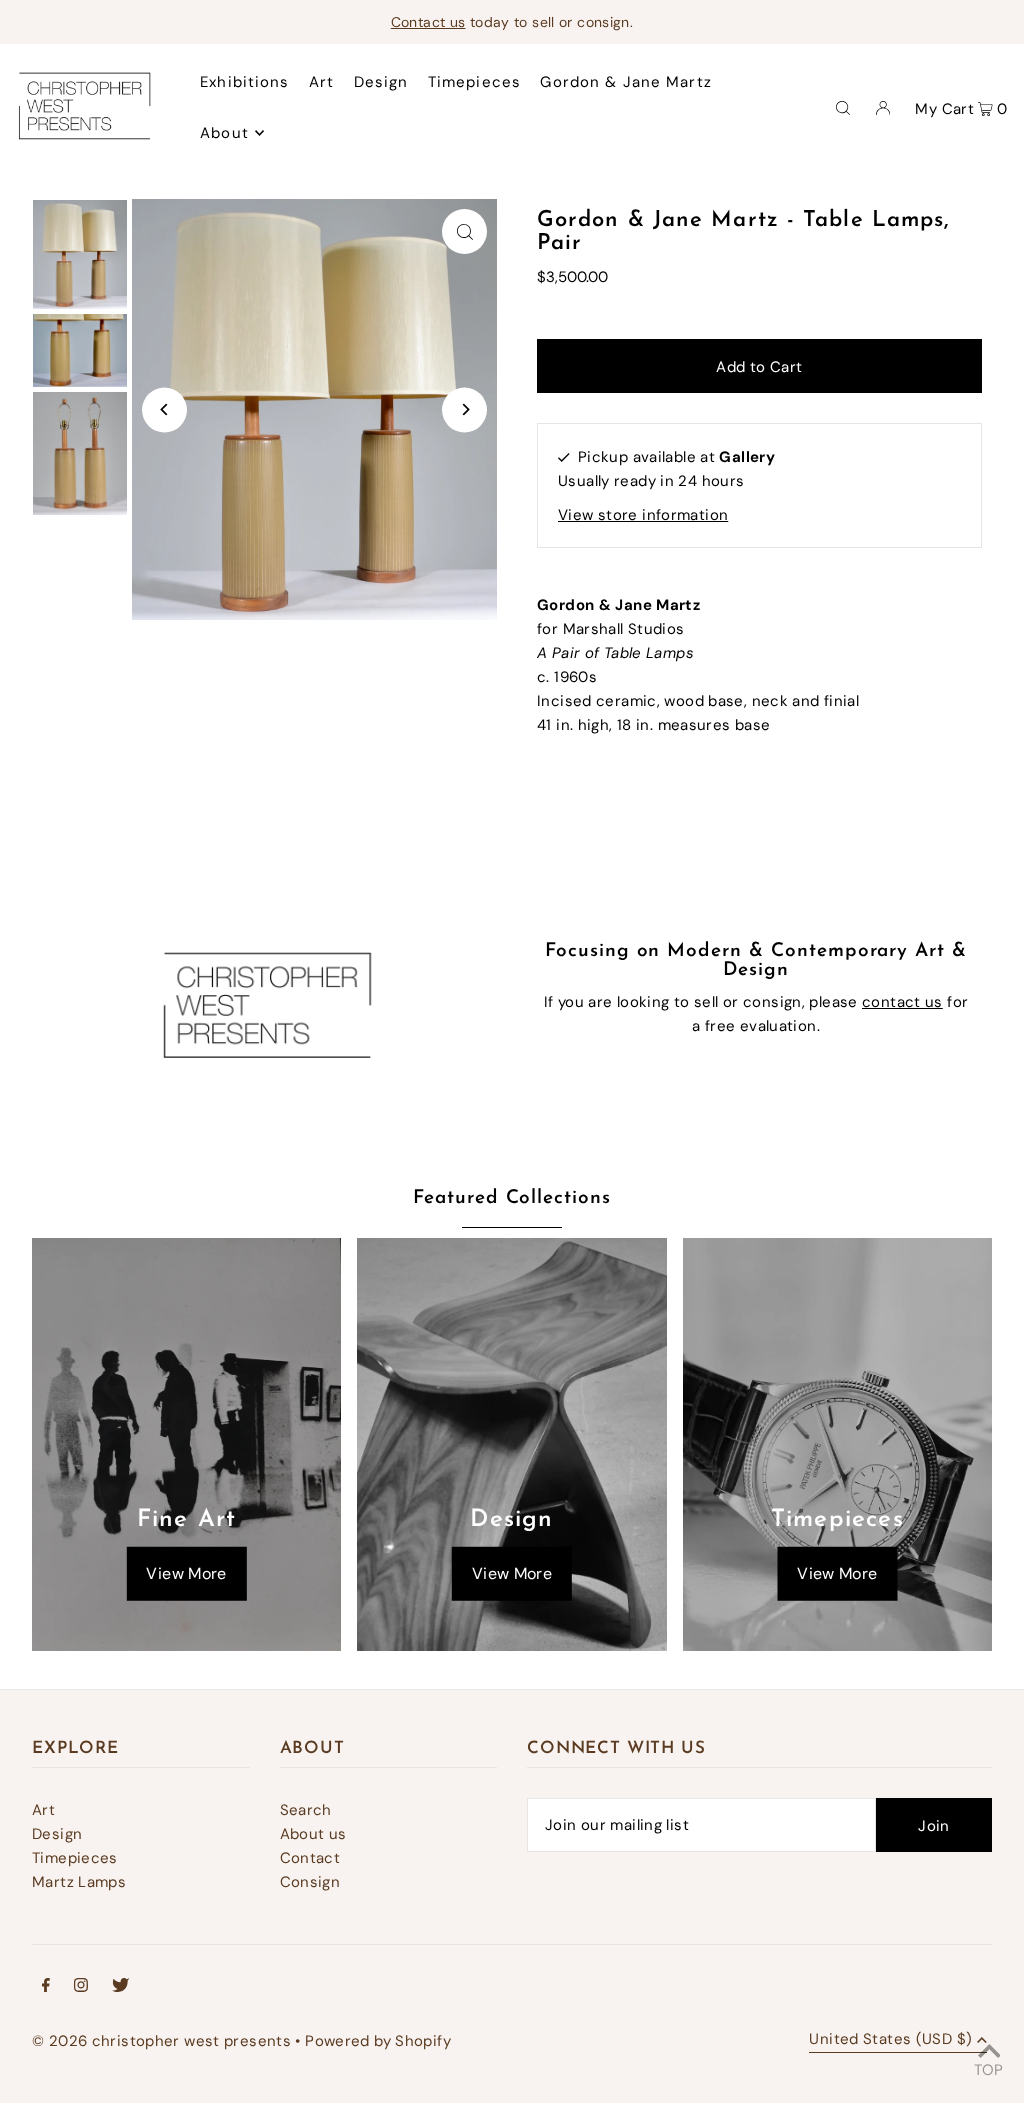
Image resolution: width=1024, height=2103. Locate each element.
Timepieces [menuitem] (474, 82)
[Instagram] (81, 1987)
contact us (902, 1002)
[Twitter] (120, 1987)
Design (57, 1834)
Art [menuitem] (321, 82)
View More (186, 1573)
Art (43, 1810)
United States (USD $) (890, 2040)
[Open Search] (843, 107)
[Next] (464, 409)
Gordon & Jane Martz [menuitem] (625, 82)
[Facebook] (46, 1987)
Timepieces (75, 1858)
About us (313, 1834)
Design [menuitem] (381, 82)
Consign (310, 1882)
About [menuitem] (224, 133)
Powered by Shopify (378, 2041)
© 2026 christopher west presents (161, 2041)
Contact (310, 1858)
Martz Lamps (79, 1882)
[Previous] (164, 409)
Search (306, 1810)
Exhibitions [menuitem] (244, 82)
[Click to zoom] (464, 231)
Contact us (428, 22)
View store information (643, 515)
